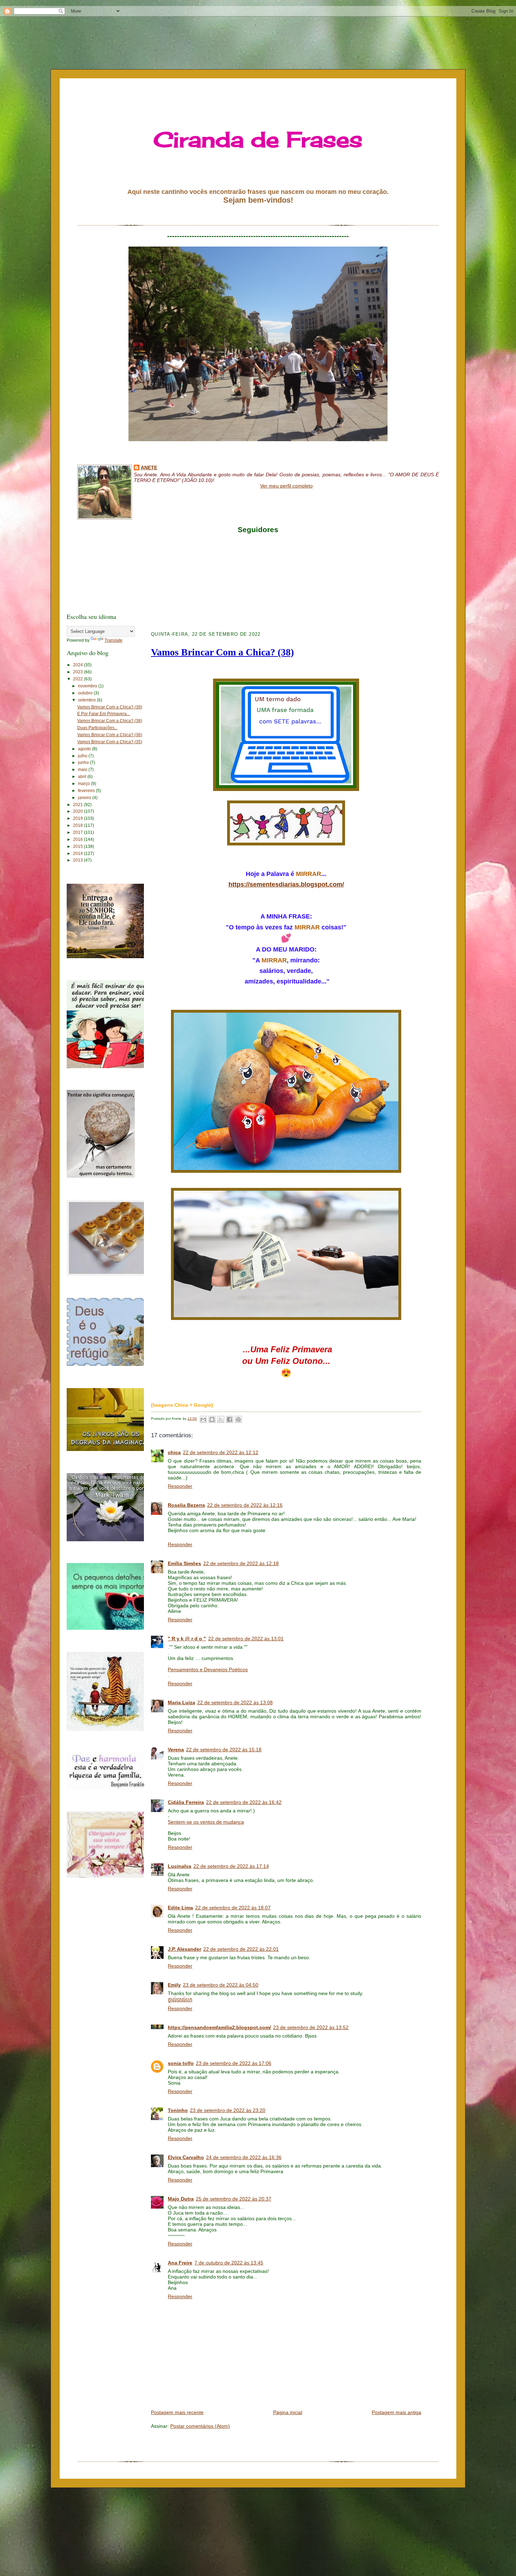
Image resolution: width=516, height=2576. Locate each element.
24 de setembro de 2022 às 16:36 (244, 2157)
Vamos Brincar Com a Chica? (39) (110, 707)
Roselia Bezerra (186, 1505)
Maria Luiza (181, 1702)
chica (174, 1452)
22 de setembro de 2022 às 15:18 (224, 1750)
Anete (149, 468)
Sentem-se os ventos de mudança (206, 1822)
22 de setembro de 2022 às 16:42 (244, 1802)
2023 (78, 672)
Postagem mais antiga (396, 2412)
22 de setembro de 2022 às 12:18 (241, 1563)
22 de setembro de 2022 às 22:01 (241, 1949)
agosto (85, 749)
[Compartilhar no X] (221, 1419)
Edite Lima (180, 1908)
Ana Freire (180, 2263)
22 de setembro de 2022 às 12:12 (221, 1452)
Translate (114, 640)
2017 (78, 832)
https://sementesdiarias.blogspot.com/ (286, 884)
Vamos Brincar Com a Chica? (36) (110, 735)
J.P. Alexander (184, 1949)
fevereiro (87, 791)
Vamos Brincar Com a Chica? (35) (110, 742)
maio (83, 770)
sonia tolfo (181, 2063)
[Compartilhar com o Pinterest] (238, 1419)
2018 (78, 825)
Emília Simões (184, 1563)
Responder (180, 1486)
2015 (78, 846)
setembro (87, 700)
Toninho (178, 2110)
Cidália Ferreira (186, 1802)
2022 (78, 679)
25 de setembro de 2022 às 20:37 (234, 2199)
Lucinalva (180, 1866)
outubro (86, 693)
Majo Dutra (181, 2199)
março (84, 784)
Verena (176, 1750)
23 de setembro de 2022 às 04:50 (221, 1985)
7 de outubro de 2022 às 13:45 (229, 2263)
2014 (78, 854)
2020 (78, 811)
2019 (78, 818)
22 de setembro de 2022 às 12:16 (245, 1505)
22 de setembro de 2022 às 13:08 (235, 1702)
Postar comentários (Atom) (200, 2426)
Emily (174, 1985)
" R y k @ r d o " (187, 1639)
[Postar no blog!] (212, 1419)
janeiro (85, 798)
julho (83, 756)
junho (84, 763)
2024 (78, 665)
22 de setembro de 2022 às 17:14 (231, 1866)
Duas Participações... (97, 728)
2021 (78, 805)
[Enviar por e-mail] (203, 1419)
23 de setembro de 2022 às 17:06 (234, 2063)
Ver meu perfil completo (286, 486)
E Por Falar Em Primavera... (104, 714)
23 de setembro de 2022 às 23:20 (228, 2110)
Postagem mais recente (177, 2412)
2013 (78, 860)
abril (83, 777)
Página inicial (288, 2412)
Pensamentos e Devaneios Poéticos (208, 1669)
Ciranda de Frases (258, 139)
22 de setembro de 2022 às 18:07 (233, 1908)
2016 (78, 839)
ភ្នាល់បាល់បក (180, 2000)
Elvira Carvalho (186, 2157)
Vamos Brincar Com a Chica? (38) (110, 721)
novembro (88, 686)
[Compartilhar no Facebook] (230, 1419)
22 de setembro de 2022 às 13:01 (246, 1639)
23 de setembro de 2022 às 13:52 (311, 2027)
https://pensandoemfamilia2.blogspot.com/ (219, 2027)
